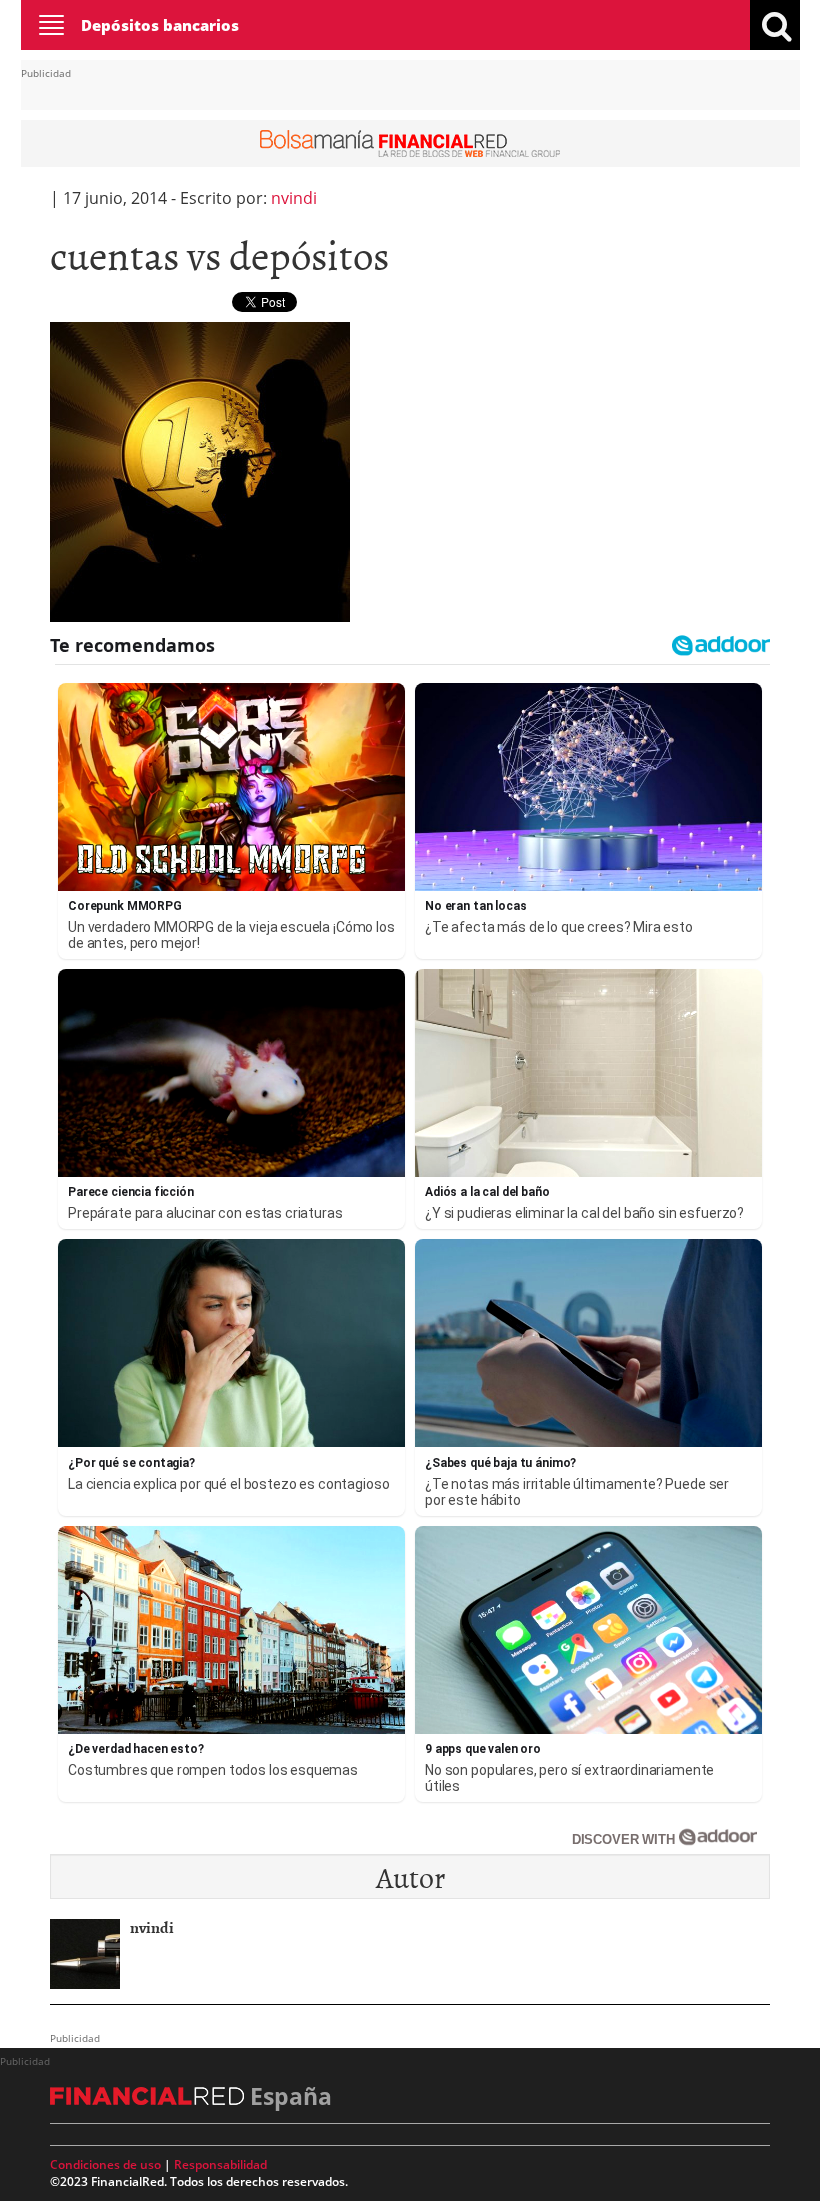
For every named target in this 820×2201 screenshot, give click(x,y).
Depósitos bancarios (160, 25)
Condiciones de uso (105, 2164)
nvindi (294, 198)
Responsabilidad (220, 2164)
